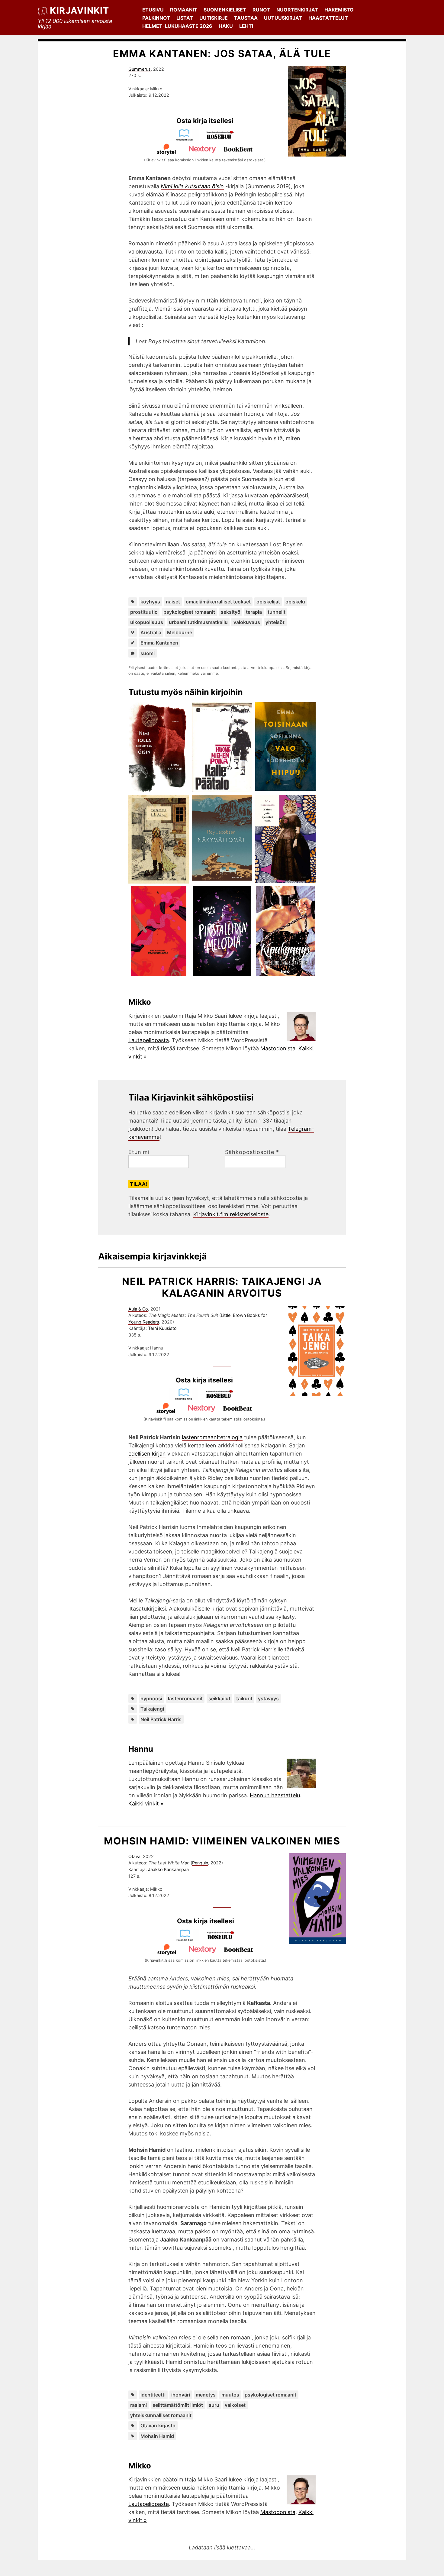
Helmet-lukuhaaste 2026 (177, 26)
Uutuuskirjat (283, 18)
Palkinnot (156, 18)
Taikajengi (152, 1709)
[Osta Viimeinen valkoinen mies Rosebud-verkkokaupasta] (224, 1939)
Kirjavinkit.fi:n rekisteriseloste (231, 1214)
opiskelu (295, 602)
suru (214, 2405)
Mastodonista (278, 1048)
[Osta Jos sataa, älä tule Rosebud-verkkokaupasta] (223, 139)
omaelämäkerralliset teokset (218, 602)
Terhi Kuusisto (162, 1328)
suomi (148, 653)
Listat (185, 18)
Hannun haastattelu (275, 1795)
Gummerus (140, 69)
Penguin (200, 1863)
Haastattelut (328, 18)
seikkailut (219, 1698)
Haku (226, 26)
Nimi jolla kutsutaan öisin (192, 186)
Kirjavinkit (79, 10)
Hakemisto (339, 10)
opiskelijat (268, 602)
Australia (151, 632)
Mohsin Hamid (157, 2436)
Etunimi (139, 1152)
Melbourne (180, 632)
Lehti (246, 26)
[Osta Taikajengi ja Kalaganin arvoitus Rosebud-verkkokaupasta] (222, 1398)
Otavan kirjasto (158, 2426)
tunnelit (277, 612)
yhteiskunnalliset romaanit (161, 2415)
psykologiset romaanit (189, 612)
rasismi (138, 2405)
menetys (206, 2395)
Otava (134, 1856)
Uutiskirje (214, 18)
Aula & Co (138, 1309)
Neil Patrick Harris (161, 1719)
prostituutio (144, 612)
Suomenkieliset (225, 10)
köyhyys (150, 602)
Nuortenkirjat (297, 10)
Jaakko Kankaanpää (168, 1869)
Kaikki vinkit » (146, 1804)
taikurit (244, 1698)
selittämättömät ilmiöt (178, 2405)
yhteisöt (275, 622)
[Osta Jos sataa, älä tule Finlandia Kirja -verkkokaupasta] (187, 139)
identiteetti (153, 2395)
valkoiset (235, 2405)
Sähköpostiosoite (252, 1152)
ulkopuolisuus (147, 622)
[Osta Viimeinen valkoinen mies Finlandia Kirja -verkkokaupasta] (188, 1939)
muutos (230, 2395)
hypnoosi (151, 1698)
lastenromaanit (185, 1698)
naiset (173, 602)
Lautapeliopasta (149, 1040)
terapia (254, 612)
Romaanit (184, 10)
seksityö (231, 612)
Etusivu (153, 10)
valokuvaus (247, 622)
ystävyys (268, 1698)
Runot (261, 10)
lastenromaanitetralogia (212, 1437)
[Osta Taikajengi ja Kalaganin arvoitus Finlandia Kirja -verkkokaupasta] (186, 1398)
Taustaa (246, 18)
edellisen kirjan (147, 1454)
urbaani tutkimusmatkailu (198, 622)
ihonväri (181, 2395)
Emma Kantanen (159, 643)
